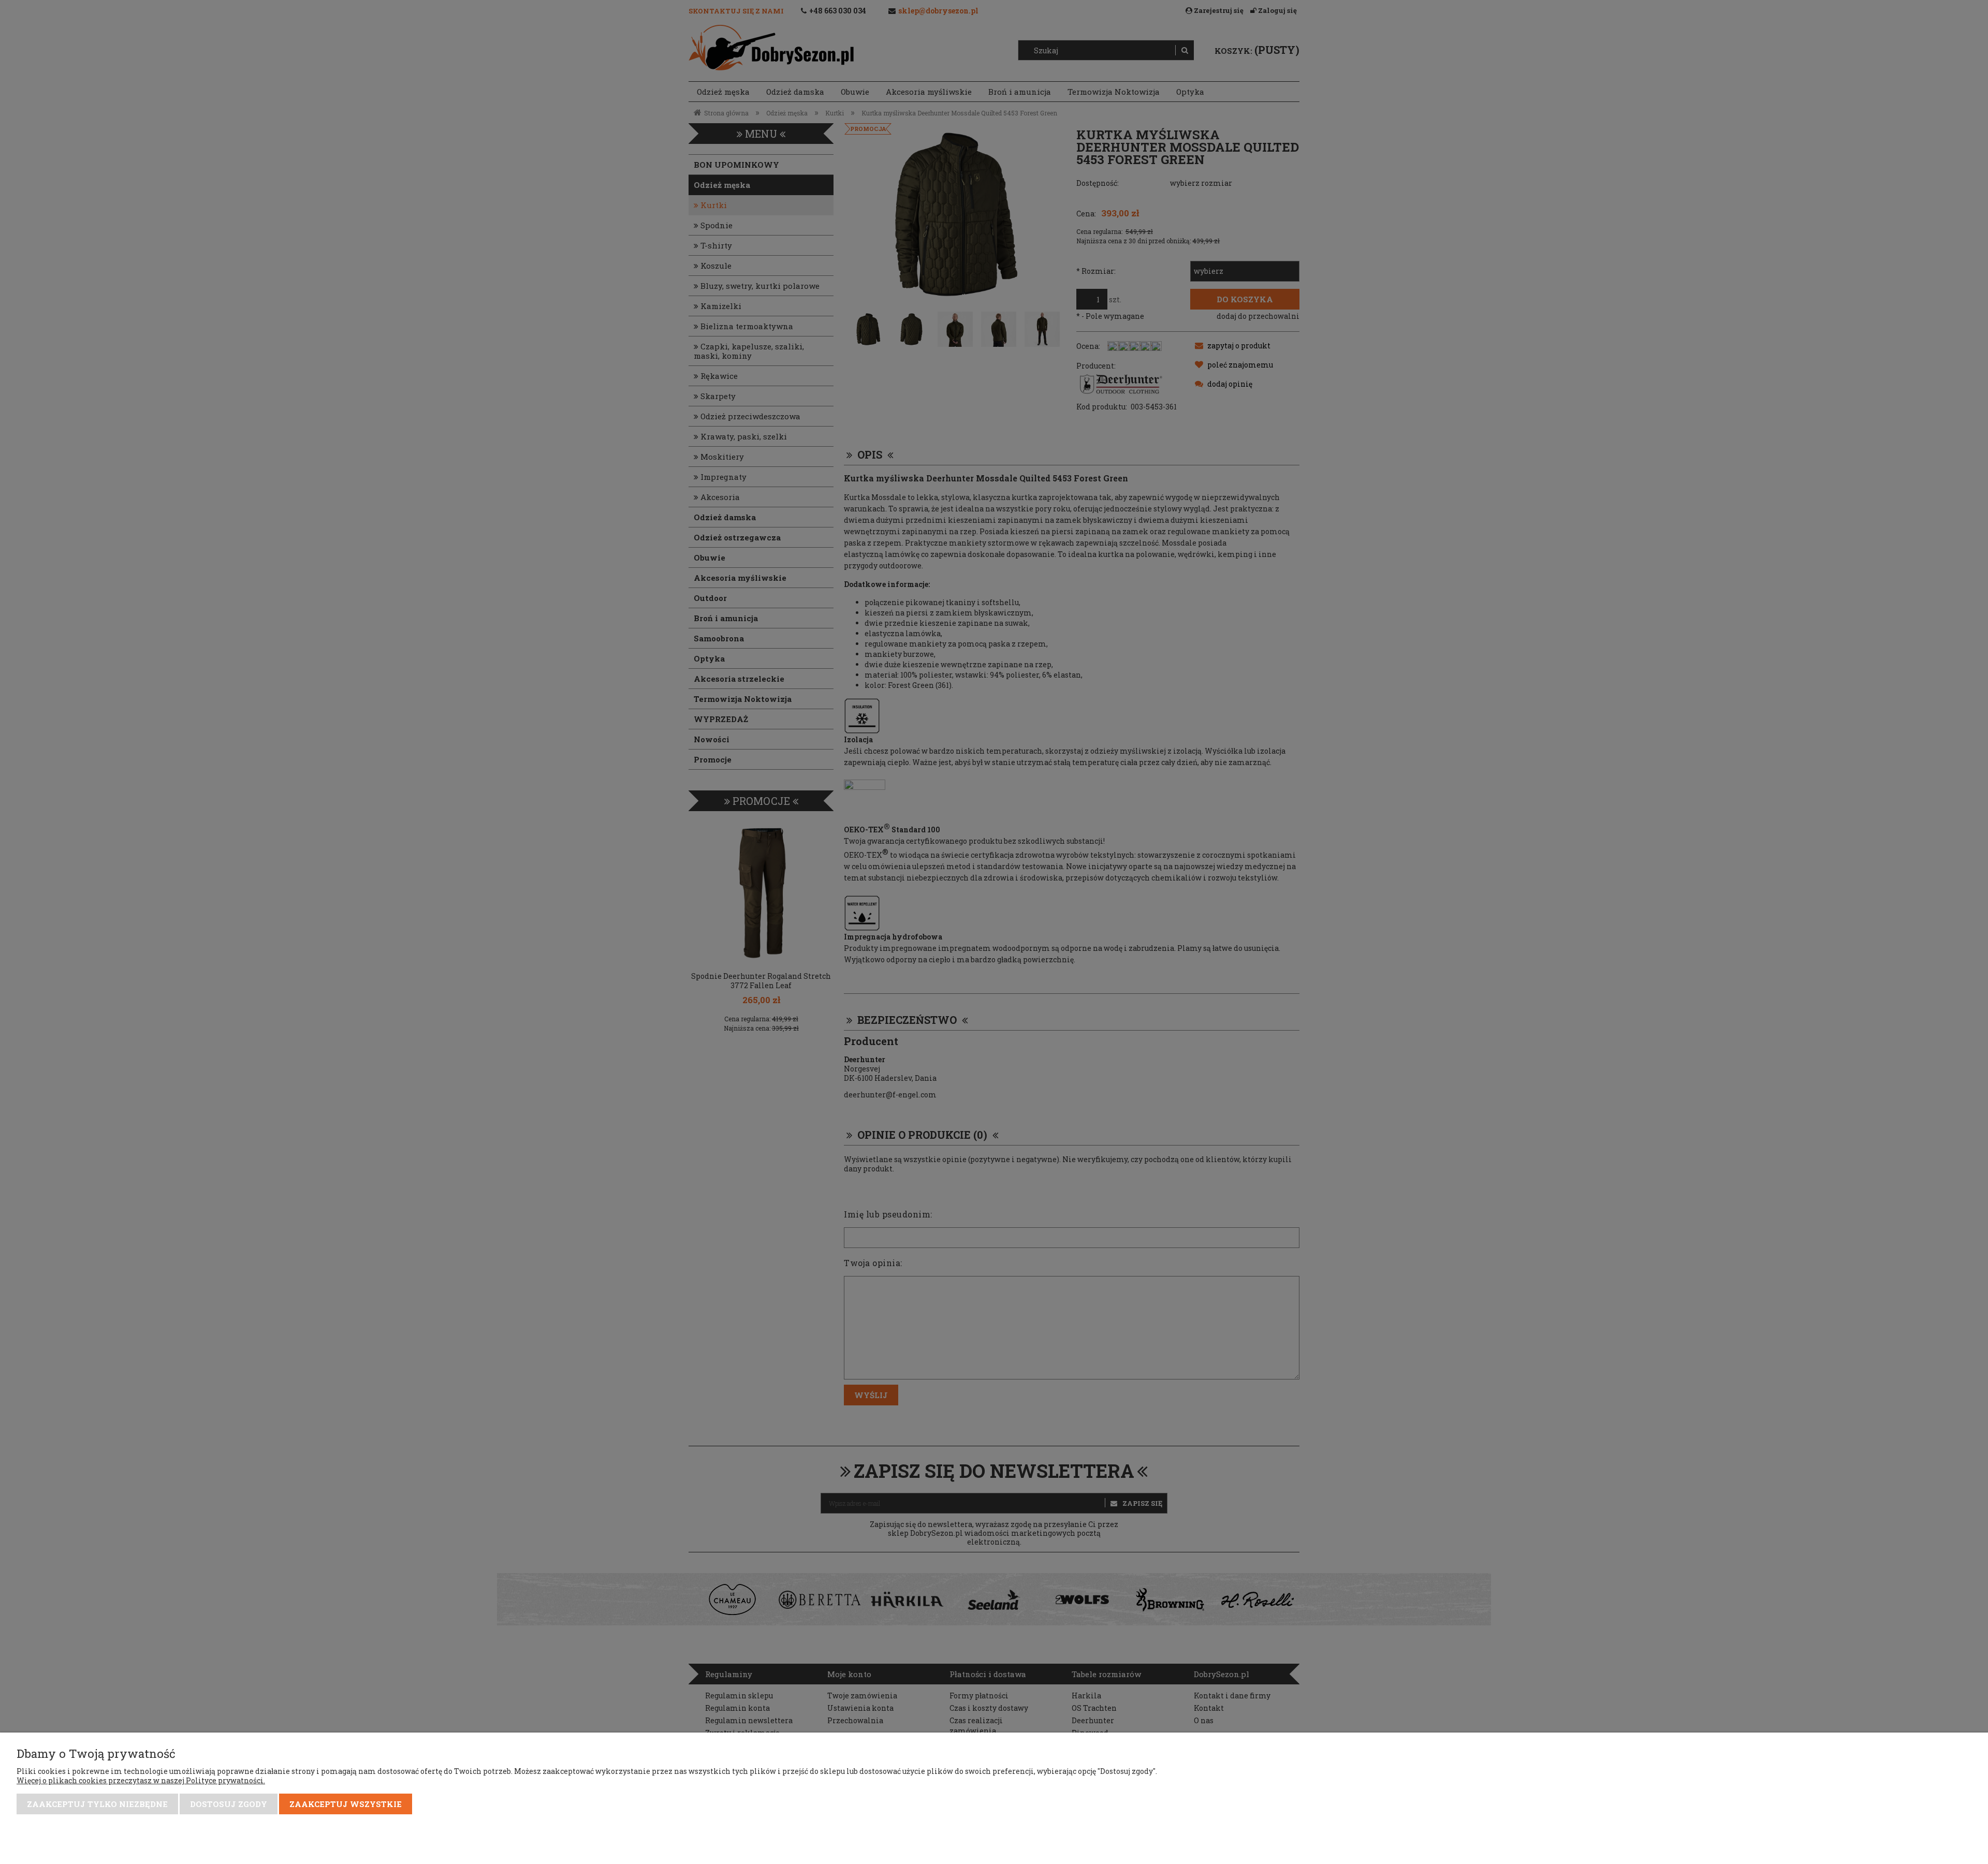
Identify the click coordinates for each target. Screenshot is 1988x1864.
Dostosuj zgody (229, 1804)
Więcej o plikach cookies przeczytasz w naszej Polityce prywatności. (141, 1780)
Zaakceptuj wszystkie (346, 1804)
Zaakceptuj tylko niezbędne (97, 1804)
